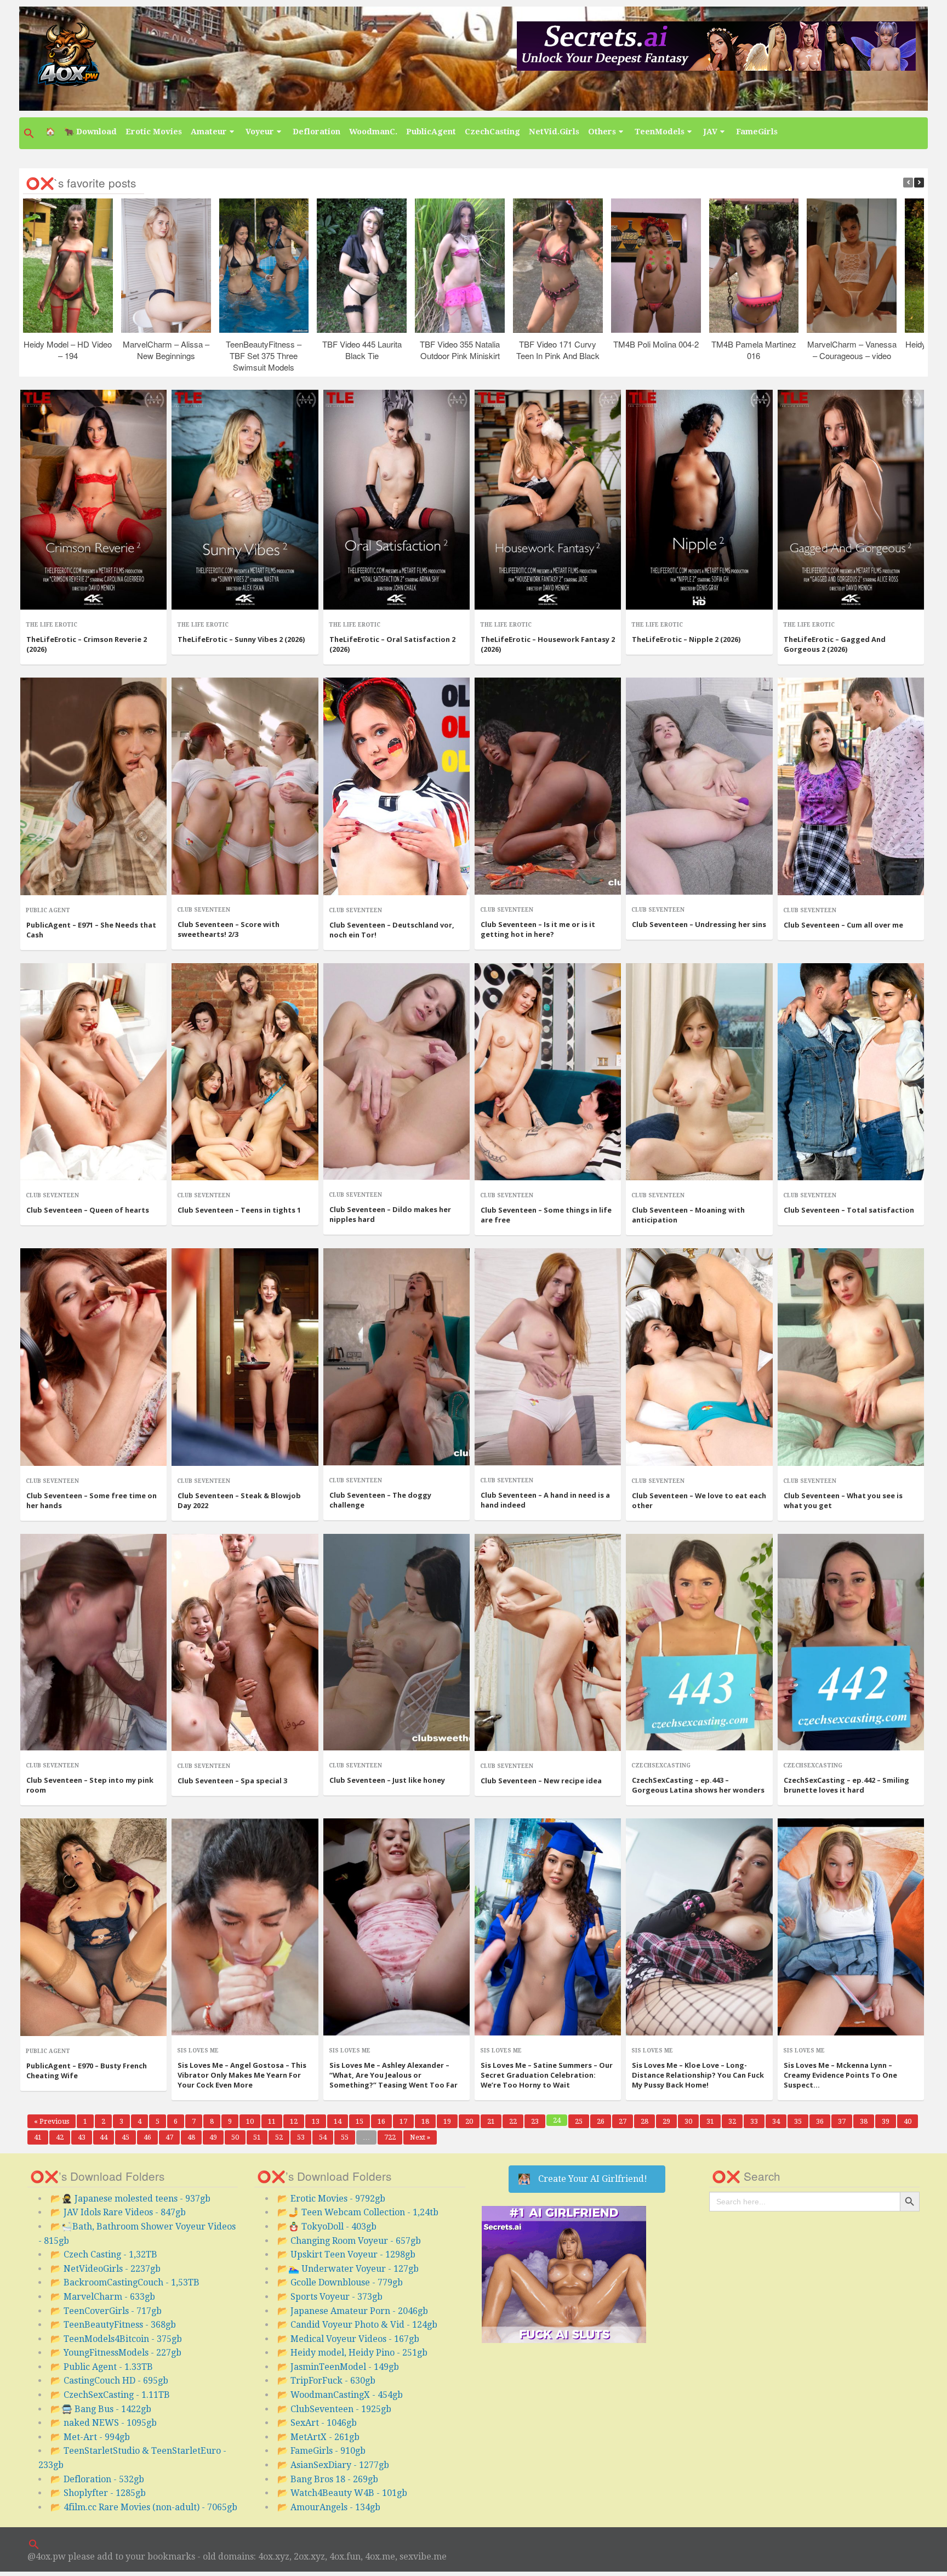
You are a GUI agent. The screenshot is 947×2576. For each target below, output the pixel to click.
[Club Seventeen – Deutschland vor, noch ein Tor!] (397, 786)
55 (348, 2137)
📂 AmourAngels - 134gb (329, 2507)
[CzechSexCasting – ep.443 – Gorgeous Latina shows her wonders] (699, 1642)
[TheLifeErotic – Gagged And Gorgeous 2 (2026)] (851, 500)
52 (282, 2137)
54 (326, 2137)
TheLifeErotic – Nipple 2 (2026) (686, 639)
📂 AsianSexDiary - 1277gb (333, 2465)
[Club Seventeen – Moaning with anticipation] (699, 1072)
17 (406, 2121)
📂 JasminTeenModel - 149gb (338, 2367)
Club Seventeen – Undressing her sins (699, 924)
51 (260, 2137)
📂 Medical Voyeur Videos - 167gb (348, 2339)
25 (582, 2121)
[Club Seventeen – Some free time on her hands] (93, 1357)
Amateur (209, 132)
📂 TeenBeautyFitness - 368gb (113, 2325)
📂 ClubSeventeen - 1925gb (334, 2409)
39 (889, 2121)
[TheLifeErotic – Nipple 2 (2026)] (699, 500)
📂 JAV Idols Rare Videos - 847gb (118, 2212)
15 (363, 2121)
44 (107, 2137)
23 (538, 2121)
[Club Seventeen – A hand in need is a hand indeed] (548, 1357)
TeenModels (660, 132)
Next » (420, 2137)
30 (691, 2121)
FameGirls (757, 132)
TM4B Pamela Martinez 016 (754, 350)
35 (801, 2121)
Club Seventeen (204, 910)
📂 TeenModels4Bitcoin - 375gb (116, 2339)
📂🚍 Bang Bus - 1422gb (101, 2409)
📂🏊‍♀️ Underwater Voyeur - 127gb (348, 2269)
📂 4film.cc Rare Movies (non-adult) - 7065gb (144, 2507)
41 (41, 2137)
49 (216, 2137)
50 (238, 2137)
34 (779, 2121)
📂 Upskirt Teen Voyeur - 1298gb (346, 2254)
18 (428, 2121)
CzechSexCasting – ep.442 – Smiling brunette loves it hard (846, 1785)
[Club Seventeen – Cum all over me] (851, 786)
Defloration (316, 132)
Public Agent (48, 910)
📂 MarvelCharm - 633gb (103, 2297)
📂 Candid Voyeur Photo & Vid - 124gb (357, 2325)
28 (648, 2121)
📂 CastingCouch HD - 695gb (109, 2381)
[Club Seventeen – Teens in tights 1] (245, 1072)
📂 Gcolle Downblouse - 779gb (340, 2282)
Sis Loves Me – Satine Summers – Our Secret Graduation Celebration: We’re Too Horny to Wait (547, 2075)
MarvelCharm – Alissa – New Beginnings (166, 350)
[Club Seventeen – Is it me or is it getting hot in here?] (548, 786)
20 (472, 2121)
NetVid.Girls (554, 132)
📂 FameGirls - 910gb (321, 2451)
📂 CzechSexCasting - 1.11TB (110, 2395)
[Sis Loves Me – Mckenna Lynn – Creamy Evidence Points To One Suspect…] (851, 1927)
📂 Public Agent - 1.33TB (102, 2367)
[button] (30, 133)
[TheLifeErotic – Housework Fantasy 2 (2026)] (548, 500)
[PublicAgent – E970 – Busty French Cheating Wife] (93, 1927)
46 (150, 2137)
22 (516, 2121)
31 (713, 2121)
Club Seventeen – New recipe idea (541, 1781)
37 (845, 2121)
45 (129, 2137)
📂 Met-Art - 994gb (90, 2437)
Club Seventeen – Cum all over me (843, 925)
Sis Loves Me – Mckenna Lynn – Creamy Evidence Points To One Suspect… (840, 2075)
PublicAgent (431, 132)
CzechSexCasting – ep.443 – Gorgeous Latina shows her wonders (698, 1785)
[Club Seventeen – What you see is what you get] (851, 1357)
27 (626, 2121)
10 (253, 2121)
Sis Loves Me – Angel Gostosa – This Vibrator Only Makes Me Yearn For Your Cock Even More (242, 2075)
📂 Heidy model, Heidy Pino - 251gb (352, 2353)
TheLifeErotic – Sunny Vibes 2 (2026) (241, 639)
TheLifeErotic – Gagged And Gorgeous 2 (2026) (835, 644)
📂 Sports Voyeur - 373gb (330, 2297)
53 (304, 2137)
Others (602, 132)
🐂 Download (90, 132)
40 (911, 2121)
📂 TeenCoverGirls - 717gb (106, 2311)
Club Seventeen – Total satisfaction (849, 1210)
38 (867, 2121)
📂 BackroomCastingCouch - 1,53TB (125, 2282)
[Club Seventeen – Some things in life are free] (548, 1072)
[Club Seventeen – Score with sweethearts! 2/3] (245, 786)
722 (392, 2137)
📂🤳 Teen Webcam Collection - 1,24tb (358, 2212)
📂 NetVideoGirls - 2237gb (105, 2269)
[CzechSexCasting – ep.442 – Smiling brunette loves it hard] (851, 1642)
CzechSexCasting (661, 1765)
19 (450, 2121)
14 (341, 2121)
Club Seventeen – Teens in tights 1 (239, 1210)
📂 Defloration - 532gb (97, 2479)
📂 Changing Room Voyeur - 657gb (349, 2241)
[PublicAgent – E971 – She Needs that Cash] (93, 786)
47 (172, 2137)
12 (297, 2121)
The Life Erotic (52, 625)
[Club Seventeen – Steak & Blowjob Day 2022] (245, 1357)
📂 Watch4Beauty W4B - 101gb (342, 2493)
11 (275, 2121)
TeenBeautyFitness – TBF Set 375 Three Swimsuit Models (264, 356)
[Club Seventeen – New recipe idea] (548, 1643)
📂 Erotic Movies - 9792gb (331, 2199)
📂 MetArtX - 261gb (318, 2437)
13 (319, 2121)
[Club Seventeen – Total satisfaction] (851, 1072)
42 (63, 2137)
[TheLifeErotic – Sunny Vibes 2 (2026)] (245, 500)
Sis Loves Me (198, 2051)
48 (194, 2137)
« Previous (52, 2121)
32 (735, 2121)
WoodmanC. (373, 132)
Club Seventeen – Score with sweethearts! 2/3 (229, 929)
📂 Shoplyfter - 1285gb (98, 2493)
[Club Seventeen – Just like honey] (397, 1642)
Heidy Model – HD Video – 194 (68, 350)
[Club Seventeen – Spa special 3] (245, 1643)
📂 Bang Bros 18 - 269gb (328, 2479)
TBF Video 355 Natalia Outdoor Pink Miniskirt (460, 350)
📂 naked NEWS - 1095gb (104, 2423)
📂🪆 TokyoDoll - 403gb (327, 2227)
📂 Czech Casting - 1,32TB (104, 2254)
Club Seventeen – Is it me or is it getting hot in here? (538, 929)
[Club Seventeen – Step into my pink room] (93, 1642)
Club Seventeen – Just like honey (387, 1780)
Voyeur (260, 132)
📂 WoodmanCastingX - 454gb (340, 2395)
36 (823, 2121)
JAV (710, 132)
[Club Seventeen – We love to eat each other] (699, 1357)
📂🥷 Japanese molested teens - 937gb (130, 2199)
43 (85, 2137)
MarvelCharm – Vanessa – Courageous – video (851, 350)
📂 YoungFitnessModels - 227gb (116, 2353)
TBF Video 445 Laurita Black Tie (361, 350)
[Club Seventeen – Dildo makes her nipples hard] (397, 1072)
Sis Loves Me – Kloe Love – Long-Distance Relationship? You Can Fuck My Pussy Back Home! (698, 2075)
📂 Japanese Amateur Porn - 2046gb (353, 2311)
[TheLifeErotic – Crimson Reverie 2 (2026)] (93, 500)
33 (757, 2121)
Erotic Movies (154, 132)
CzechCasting (492, 132)
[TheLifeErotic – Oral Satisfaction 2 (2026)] (397, 500)
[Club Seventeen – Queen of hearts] (93, 1072)
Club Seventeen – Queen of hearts (88, 1210)
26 (604, 2121)
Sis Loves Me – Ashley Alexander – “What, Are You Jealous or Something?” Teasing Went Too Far (393, 2075)
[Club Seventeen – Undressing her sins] (699, 786)
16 (384, 2121)
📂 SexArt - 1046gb (317, 2423)
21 (494, 2121)
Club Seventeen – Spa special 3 (232, 1781)
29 (669, 2121)
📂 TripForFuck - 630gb (326, 2381)
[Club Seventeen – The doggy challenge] (397, 1357)
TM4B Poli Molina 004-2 (655, 344)
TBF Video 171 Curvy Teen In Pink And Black (557, 350)
